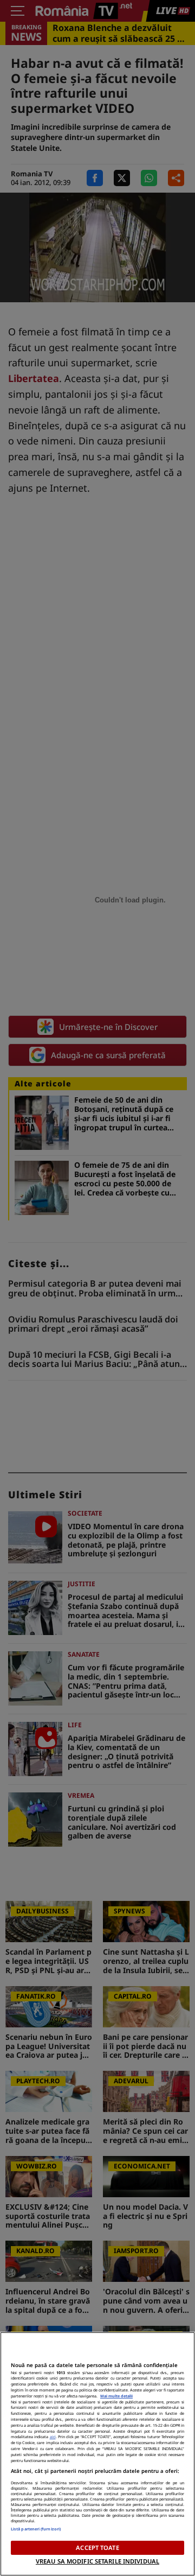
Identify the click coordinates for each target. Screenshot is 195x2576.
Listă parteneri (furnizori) (36, 2529)
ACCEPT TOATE (97, 2548)
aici (53, 2437)
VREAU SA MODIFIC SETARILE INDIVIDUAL (97, 2561)
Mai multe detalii (116, 2396)
